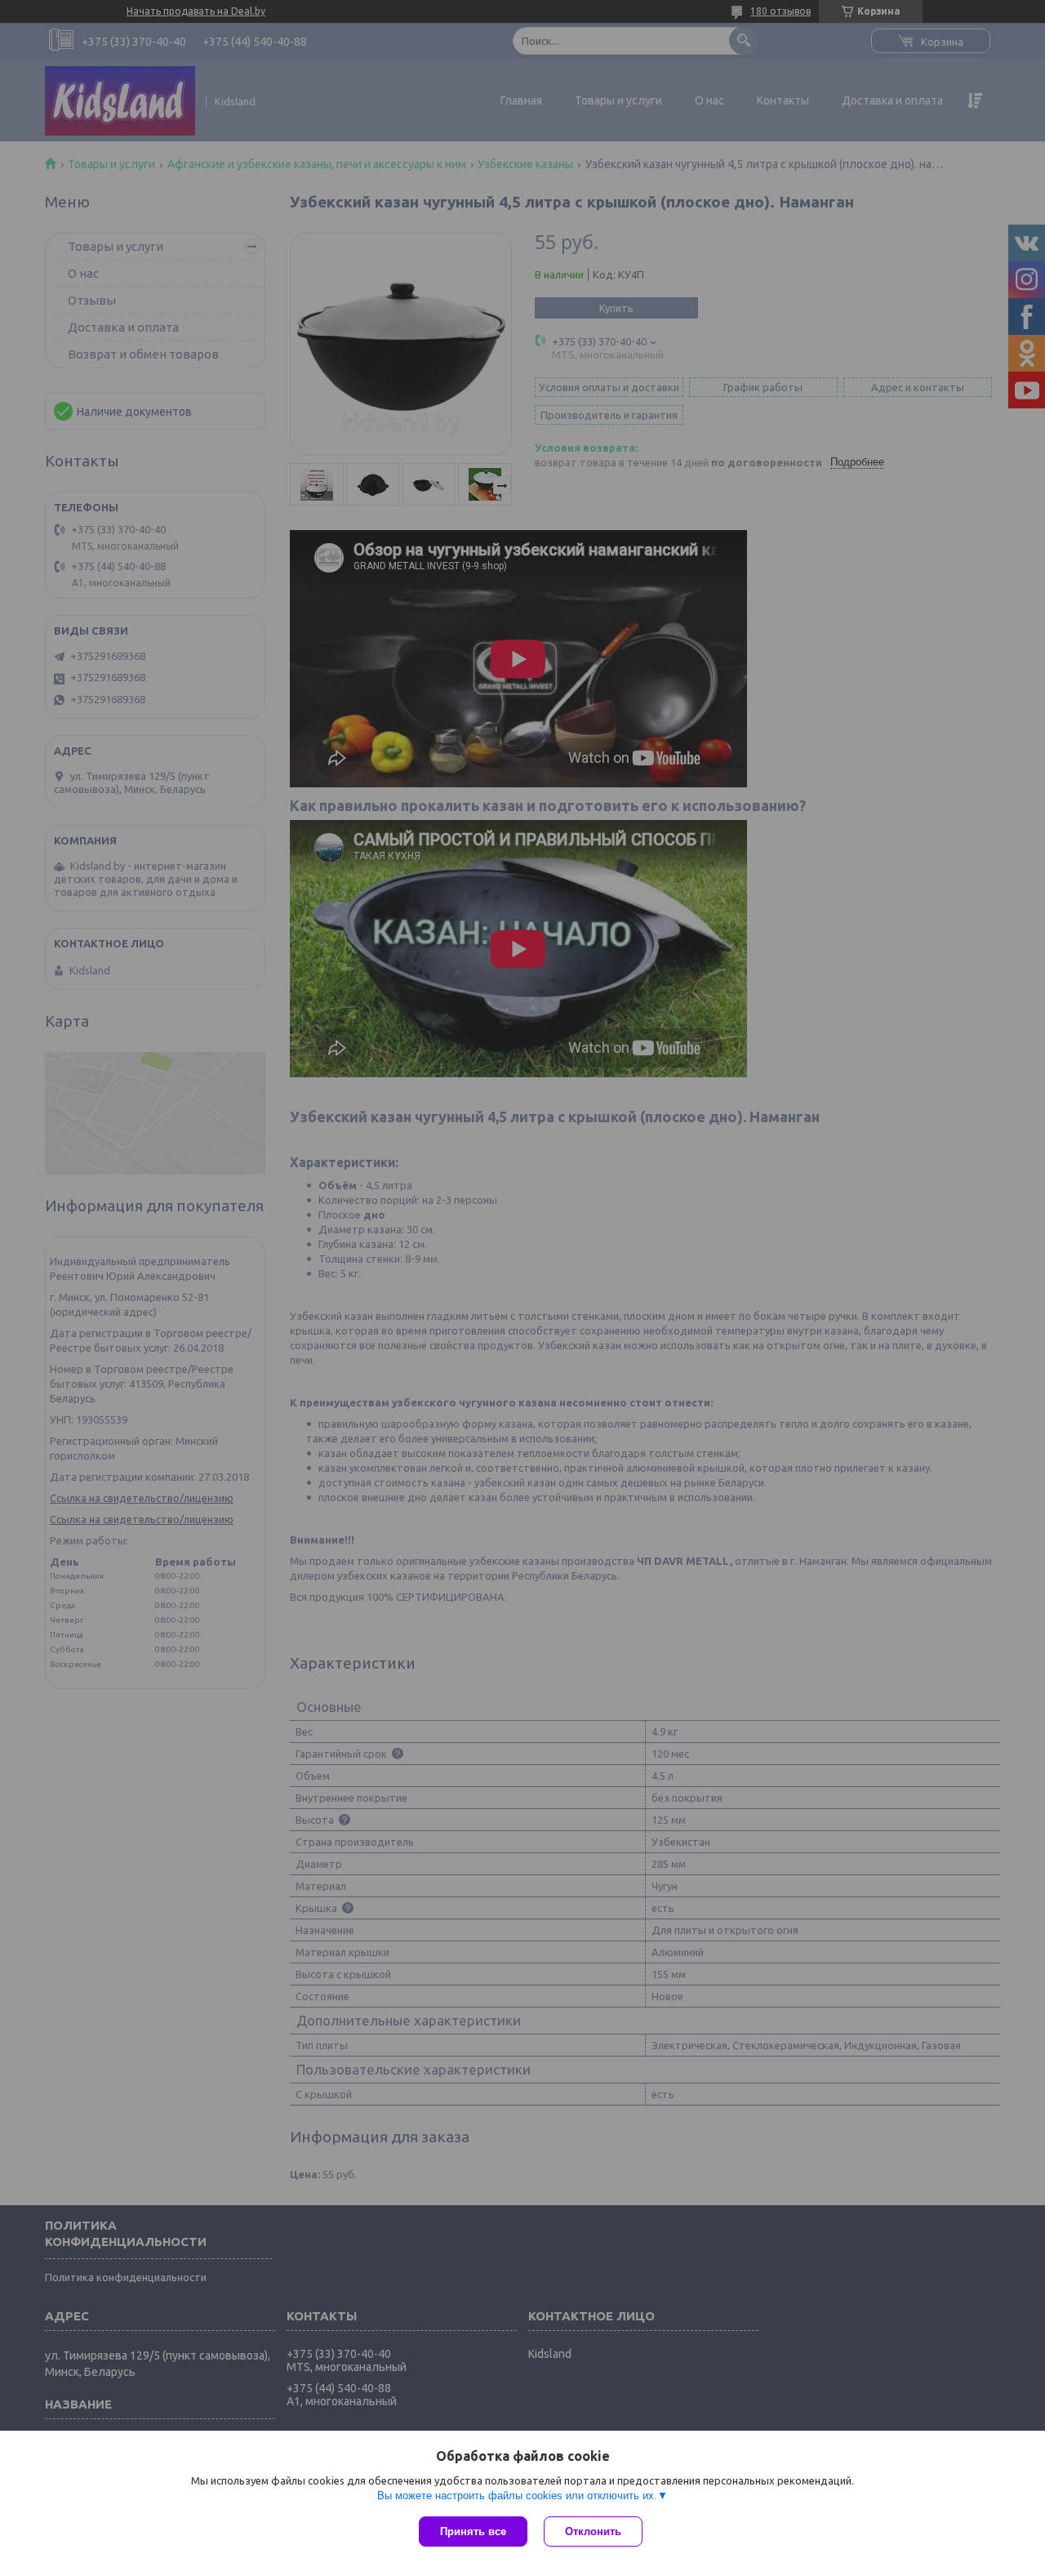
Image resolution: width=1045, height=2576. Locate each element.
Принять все (473, 2531)
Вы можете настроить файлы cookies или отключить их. (517, 2496)
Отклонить (593, 2531)
